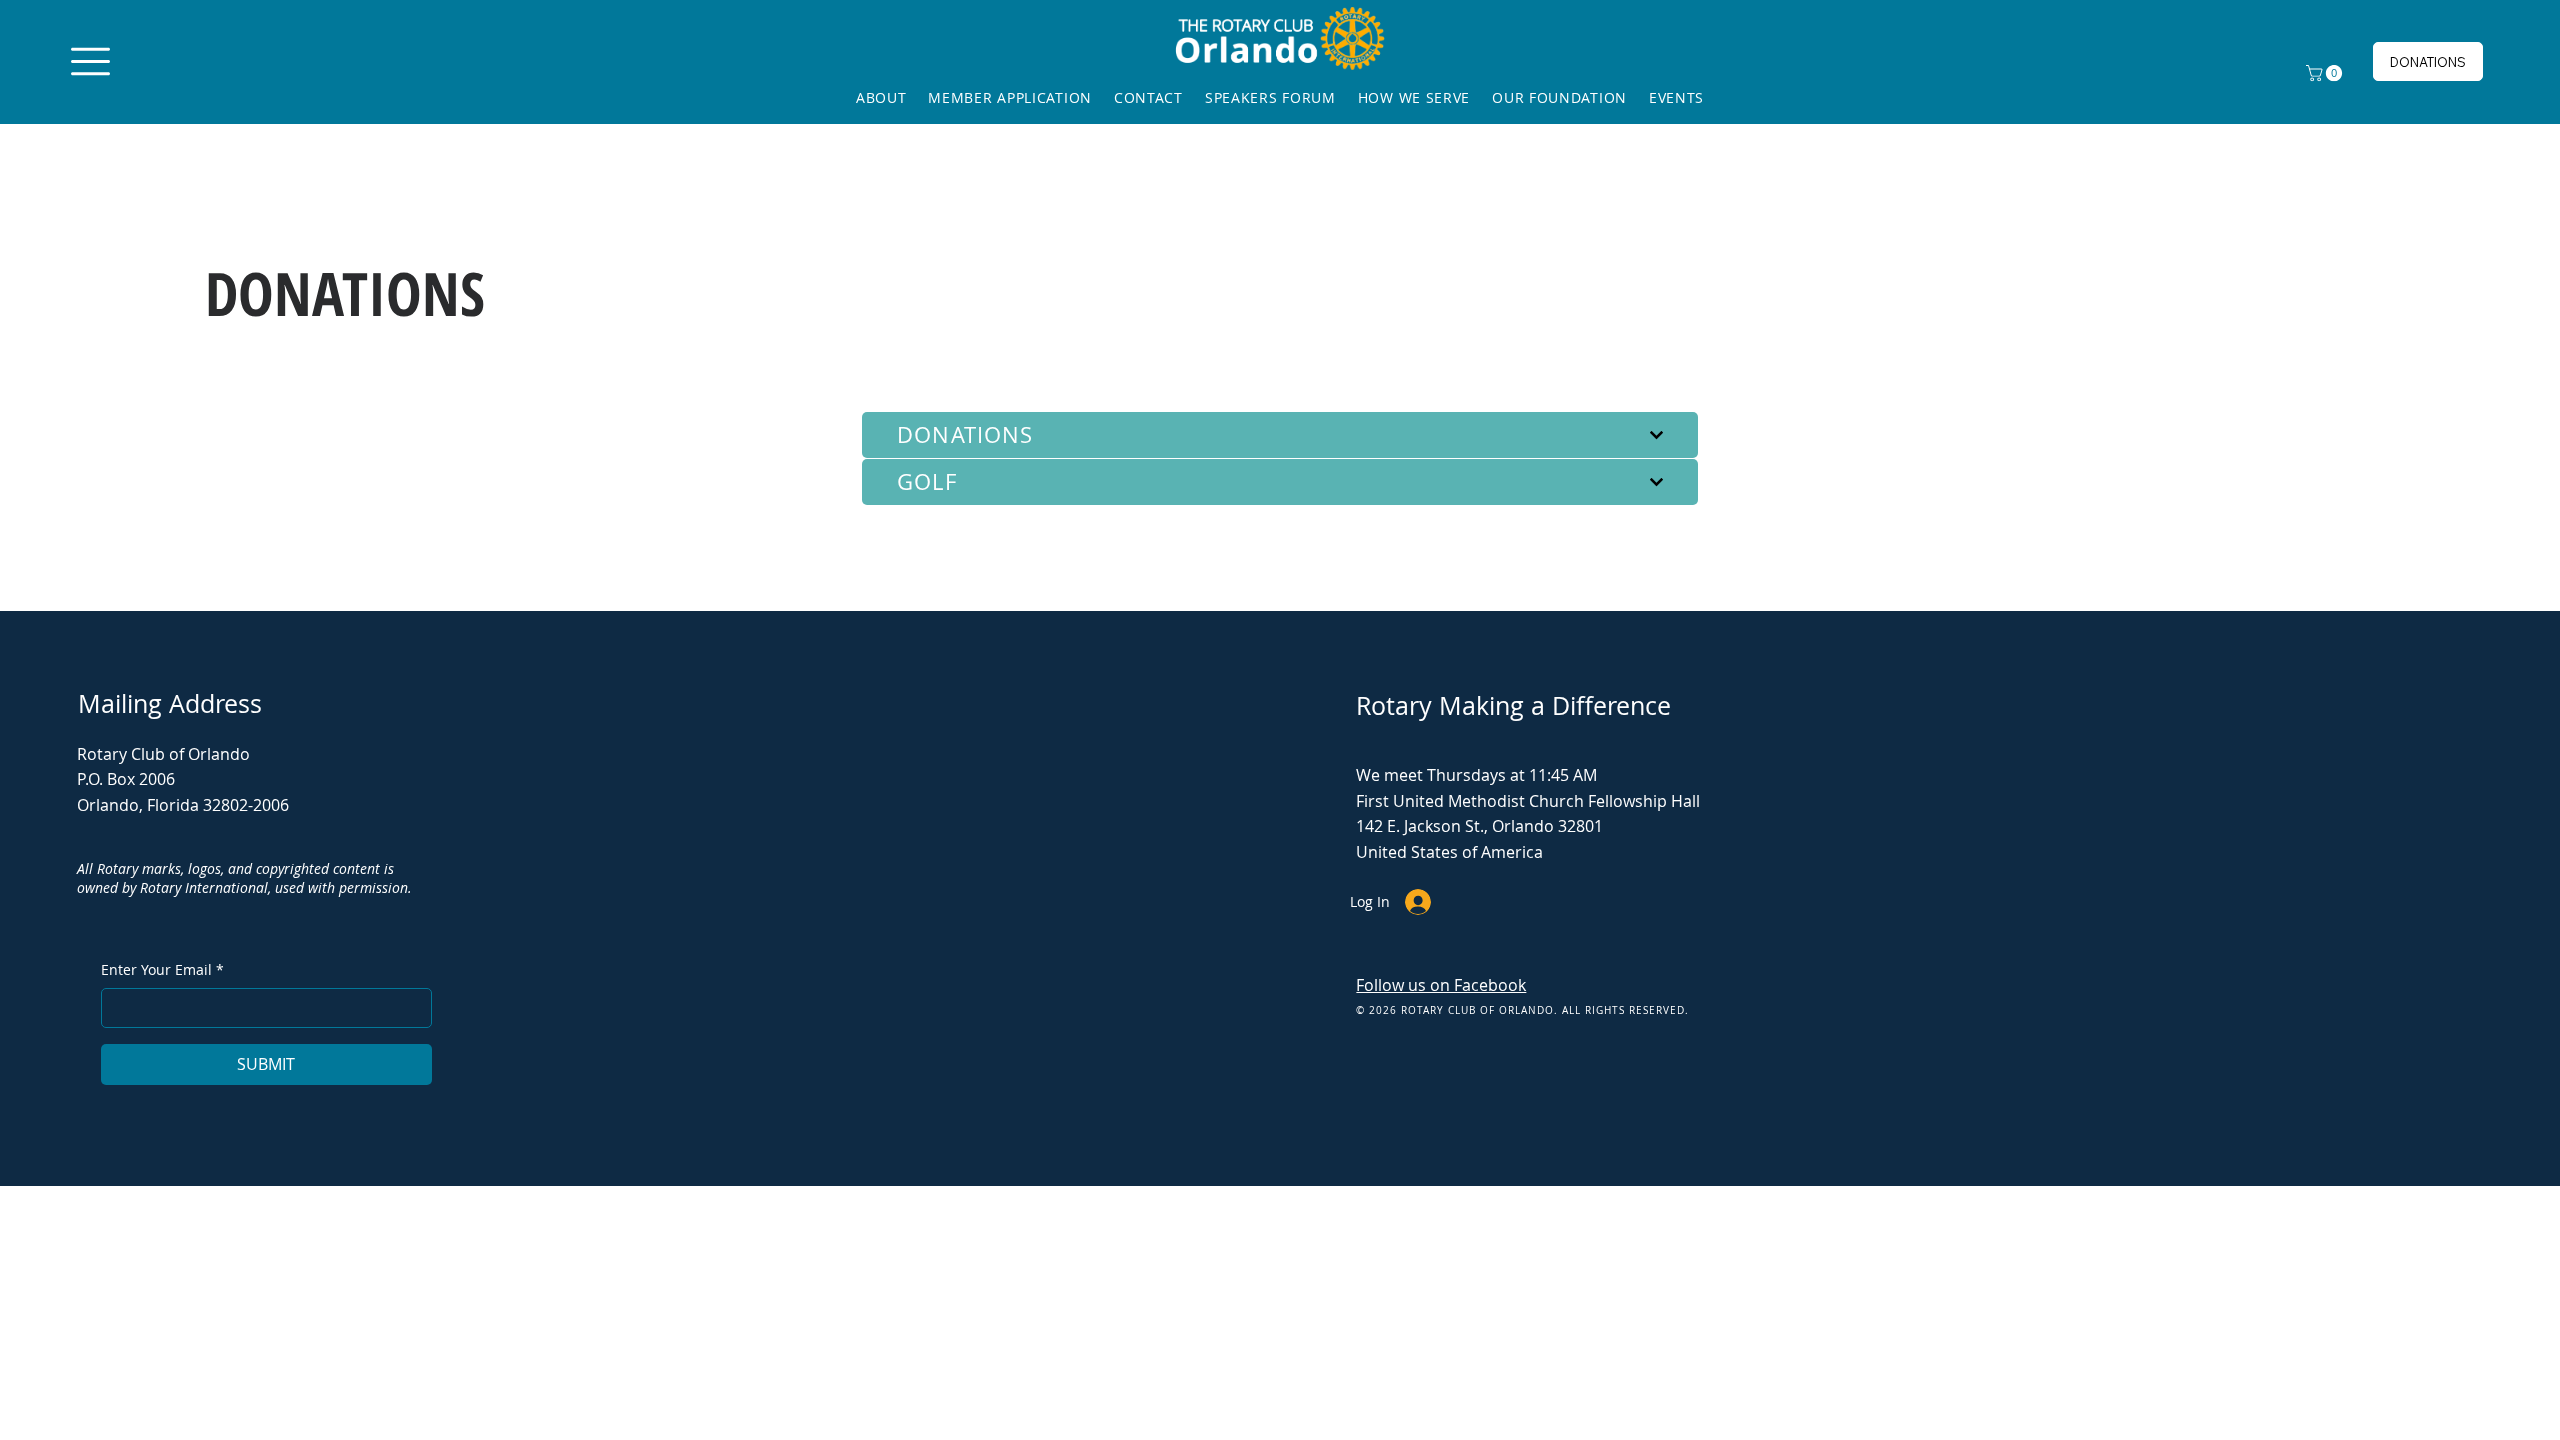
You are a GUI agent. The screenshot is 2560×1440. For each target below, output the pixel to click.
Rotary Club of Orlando (163, 754)
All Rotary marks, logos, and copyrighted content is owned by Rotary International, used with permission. (244, 878)
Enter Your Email (162, 969)
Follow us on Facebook (1441, 985)
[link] (2326, 73)
